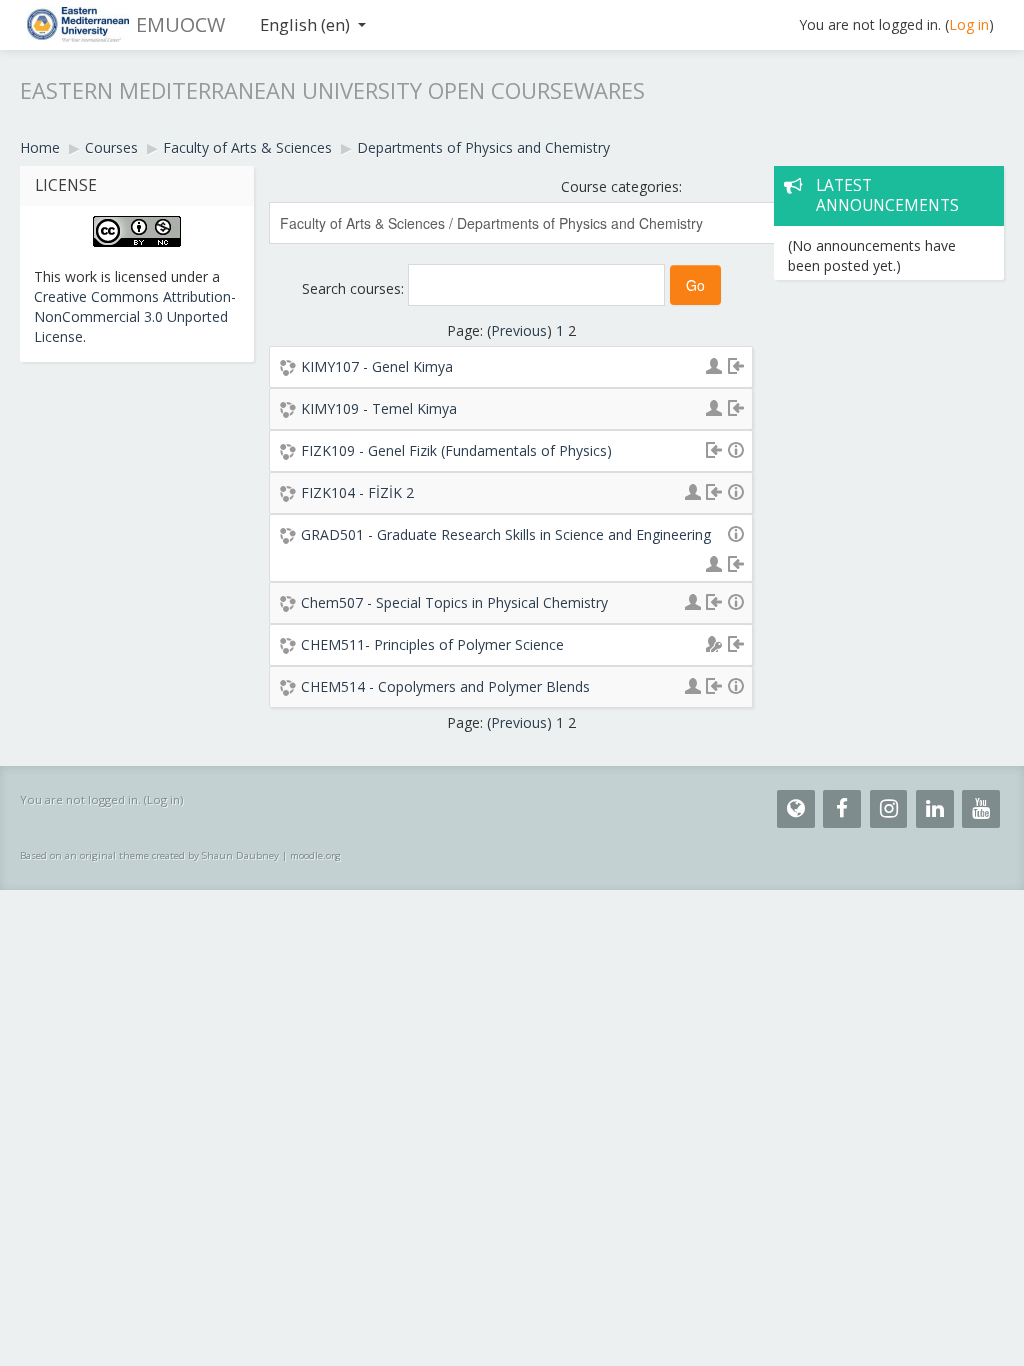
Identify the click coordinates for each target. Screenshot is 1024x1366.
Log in (969, 24)
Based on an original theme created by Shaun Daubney (149, 855)
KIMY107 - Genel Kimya (377, 366)
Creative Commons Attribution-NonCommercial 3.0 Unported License (135, 316)
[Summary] (736, 448)
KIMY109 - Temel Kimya (379, 408)
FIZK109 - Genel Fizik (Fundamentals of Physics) (456, 450)
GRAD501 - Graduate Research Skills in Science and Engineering (506, 534)
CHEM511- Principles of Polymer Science (432, 644)
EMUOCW (180, 24)
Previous (519, 330)
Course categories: (621, 186)
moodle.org (315, 855)
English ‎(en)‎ (305, 24)
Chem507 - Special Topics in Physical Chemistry (454, 602)
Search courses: (355, 288)
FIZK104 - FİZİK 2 (357, 492)
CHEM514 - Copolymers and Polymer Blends (445, 686)
